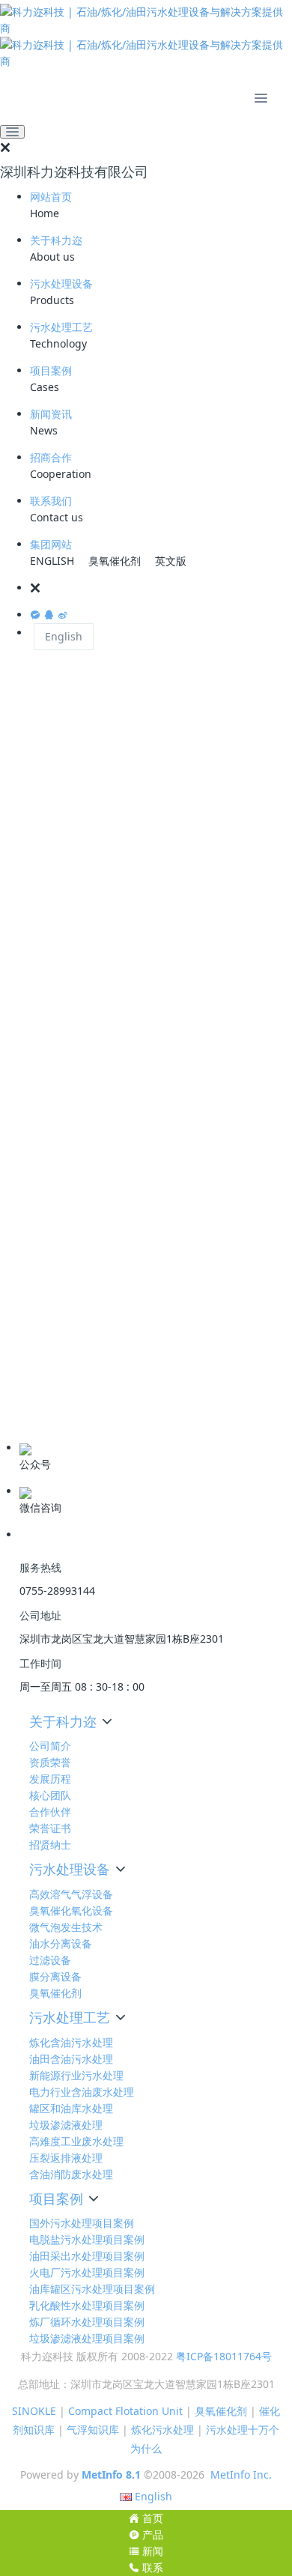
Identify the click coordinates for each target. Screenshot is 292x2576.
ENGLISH (52, 561)
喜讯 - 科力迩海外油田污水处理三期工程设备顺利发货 (137, 765)
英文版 (171, 561)
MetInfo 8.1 (111, 2475)
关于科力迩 (56, 240)
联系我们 (51, 501)
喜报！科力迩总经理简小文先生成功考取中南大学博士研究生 (143, 1161)
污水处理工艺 (61, 327)
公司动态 (35, 1372)
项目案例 (51, 370)
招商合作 (51, 457)
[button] (161, 588)
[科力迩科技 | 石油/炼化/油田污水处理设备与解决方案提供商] (146, 37)
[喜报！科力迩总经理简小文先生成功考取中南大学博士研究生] (139, 1096)
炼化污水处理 (162, 2430)
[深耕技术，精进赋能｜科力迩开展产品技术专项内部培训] (139, 971)
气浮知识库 (93, 2430)
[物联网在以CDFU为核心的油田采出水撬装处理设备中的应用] (139, 832)
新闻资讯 (51, 414)
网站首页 (51, 197)
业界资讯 (35, 1395)
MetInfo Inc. (241, 2475)
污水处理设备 (61, 284)
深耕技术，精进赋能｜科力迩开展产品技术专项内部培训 (143, 1030)
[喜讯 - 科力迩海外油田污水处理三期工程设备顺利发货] (139, 706)
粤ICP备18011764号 (224, 2356)
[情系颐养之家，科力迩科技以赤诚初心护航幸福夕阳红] (139, 1234)
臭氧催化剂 (115, 561)
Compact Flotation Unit (125, 2411)
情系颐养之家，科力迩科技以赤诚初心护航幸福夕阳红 (138, 1293)
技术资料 (35, 1419)
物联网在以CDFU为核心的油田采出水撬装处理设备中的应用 (146, 897)
